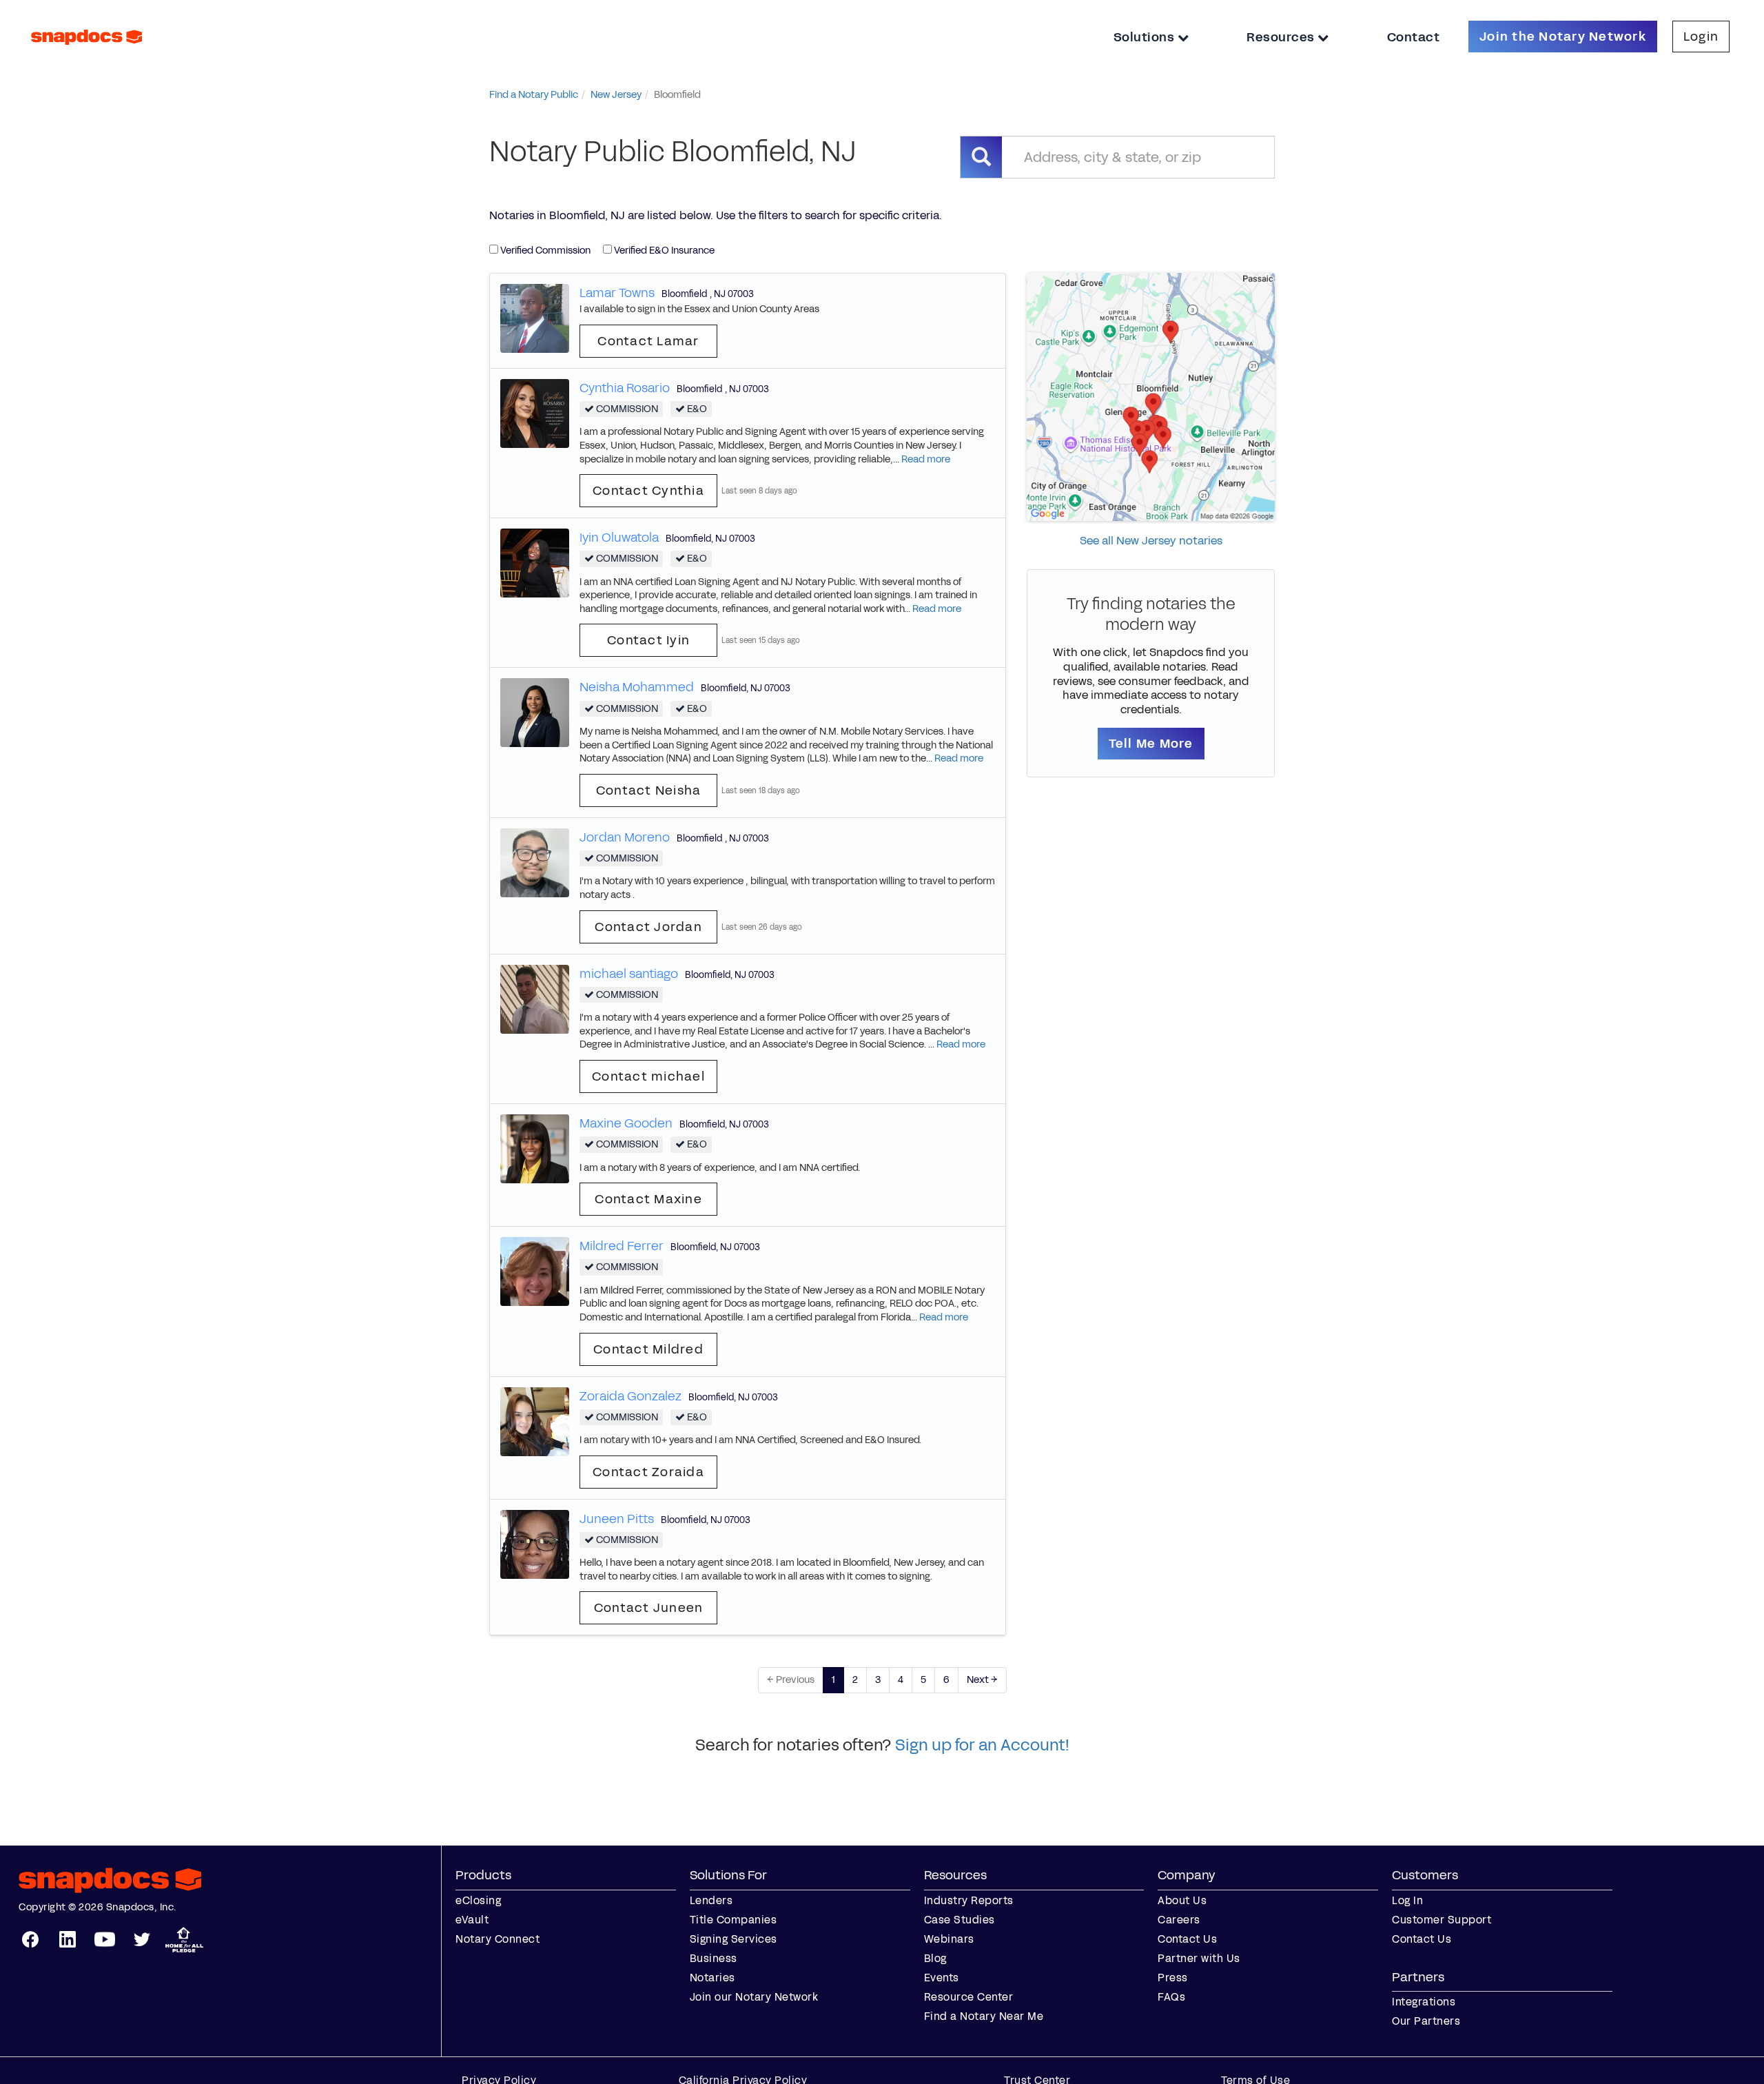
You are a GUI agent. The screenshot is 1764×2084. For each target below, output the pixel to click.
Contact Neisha (649, 790)
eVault (472, 1920)
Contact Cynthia (648, 491)
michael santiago (629, 974)
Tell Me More (1151, 744)
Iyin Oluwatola (619, 538)
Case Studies (960, 1920)
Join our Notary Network (754, 1997)
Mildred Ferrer (622, 1246)
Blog (935, 1958)
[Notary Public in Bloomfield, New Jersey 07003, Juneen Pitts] (535, 1543)
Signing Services (734, 1939)
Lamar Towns (617, 293)
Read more (926, 459)
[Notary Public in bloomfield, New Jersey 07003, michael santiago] (535, 998)
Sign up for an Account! (982, 1745)
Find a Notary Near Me (984, 2016)
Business (714, 1958)
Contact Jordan (648, 927)
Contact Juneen (649, 1608)
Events (942, 1978)
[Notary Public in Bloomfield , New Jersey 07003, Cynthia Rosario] (535, 412)
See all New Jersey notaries (1151, 541)
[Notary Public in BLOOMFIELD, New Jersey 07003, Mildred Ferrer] (535, 1271)
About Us (1182, 1900)
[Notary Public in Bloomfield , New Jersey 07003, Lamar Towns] (535, 317)
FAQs (1171, 1997)
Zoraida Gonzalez (630, 1396)
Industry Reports (969, 1900)
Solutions (1146, 37)
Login (1701, 37)
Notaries (712, 1978)
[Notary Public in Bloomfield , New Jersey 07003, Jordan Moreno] (535, 862)
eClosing (478, 1900)
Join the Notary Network (1563, 37)
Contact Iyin (648, 640)
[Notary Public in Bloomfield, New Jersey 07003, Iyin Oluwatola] (535, 563)
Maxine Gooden (626, 1123)
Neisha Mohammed (637, 687)
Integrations (1424, 2002)
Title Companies (734, 1920)
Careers (1179, 1920)
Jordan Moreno (625, 837)
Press (1173, 1978)
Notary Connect (498, 1939)
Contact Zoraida (648, 1472)
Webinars (949, 1939)
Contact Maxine (648, 1199)
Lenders (711, 1900)
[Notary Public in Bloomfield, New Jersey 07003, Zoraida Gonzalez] (535, 1421)
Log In (1407, 1900)
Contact (1414, 37)
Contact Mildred (648, 1349)
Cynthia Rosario (625, 388)
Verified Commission (544, 251)
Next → (982, 1680)
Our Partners (1426, 2021)
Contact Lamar (648, 341)
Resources (1282, 37)
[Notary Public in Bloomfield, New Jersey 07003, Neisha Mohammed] (535, 712)
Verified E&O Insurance (663, 251)
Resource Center (969, 1997)
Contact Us (1187, 1939)
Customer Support (1442, 1920)
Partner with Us (1199, 1958)
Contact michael (648, 1076)
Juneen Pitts (617, 1519)
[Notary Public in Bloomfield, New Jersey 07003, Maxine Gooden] (535, 1148)
